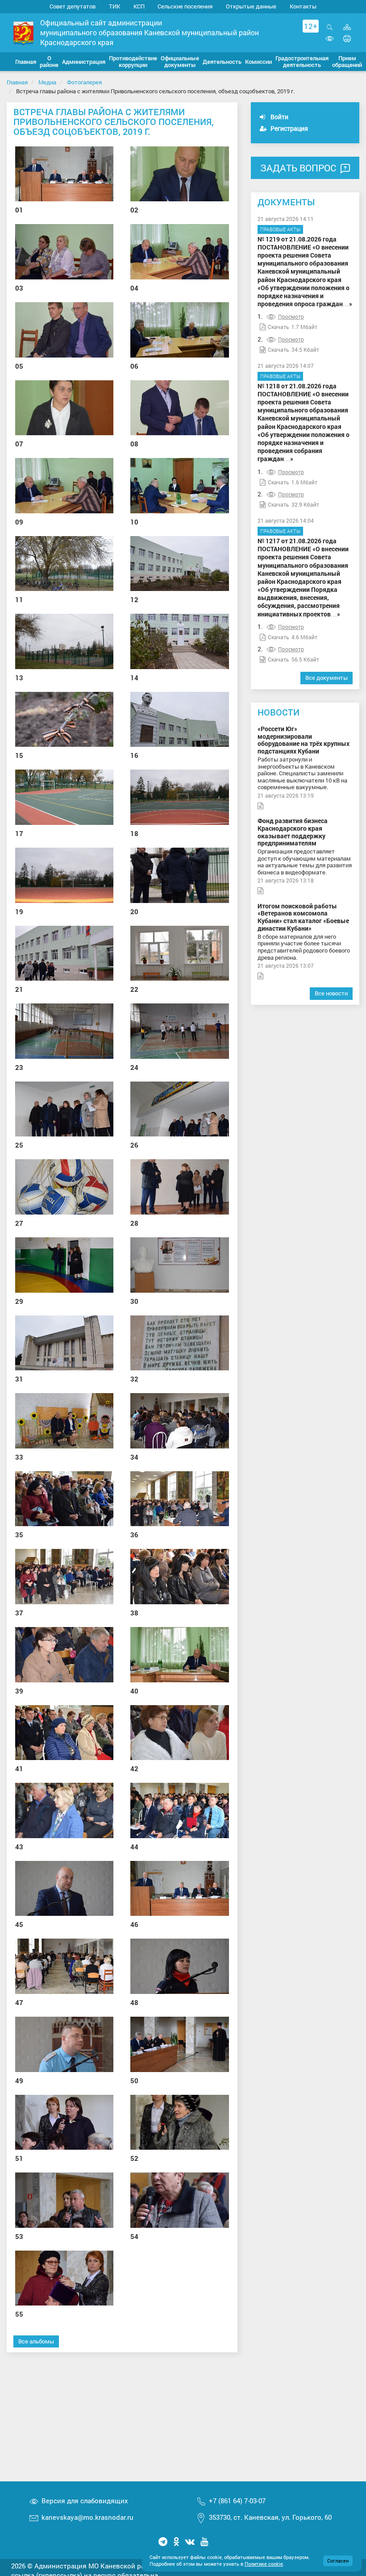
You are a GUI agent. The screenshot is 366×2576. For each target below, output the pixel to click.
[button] (49, 62)
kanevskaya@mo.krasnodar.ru (87, 2517)
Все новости (331, 993)
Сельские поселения (185, 6)
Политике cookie (264, 2564)
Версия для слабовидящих (85, 2501)
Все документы (326, 678)
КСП (139, 6)
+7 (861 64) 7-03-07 (237, 2501)
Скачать (279, 327)
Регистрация (289, 128)
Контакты (303, 6)
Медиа (47, 82)
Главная (17, 82)
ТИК (114, 6)
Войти (279, 117)
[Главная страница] (23, 33)
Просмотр (291, 316)
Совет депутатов (73, 6)
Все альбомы (36, 2341)
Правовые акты (280, 229)
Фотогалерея (84, 82)
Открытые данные (251, 6)
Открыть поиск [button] (330, 32)
